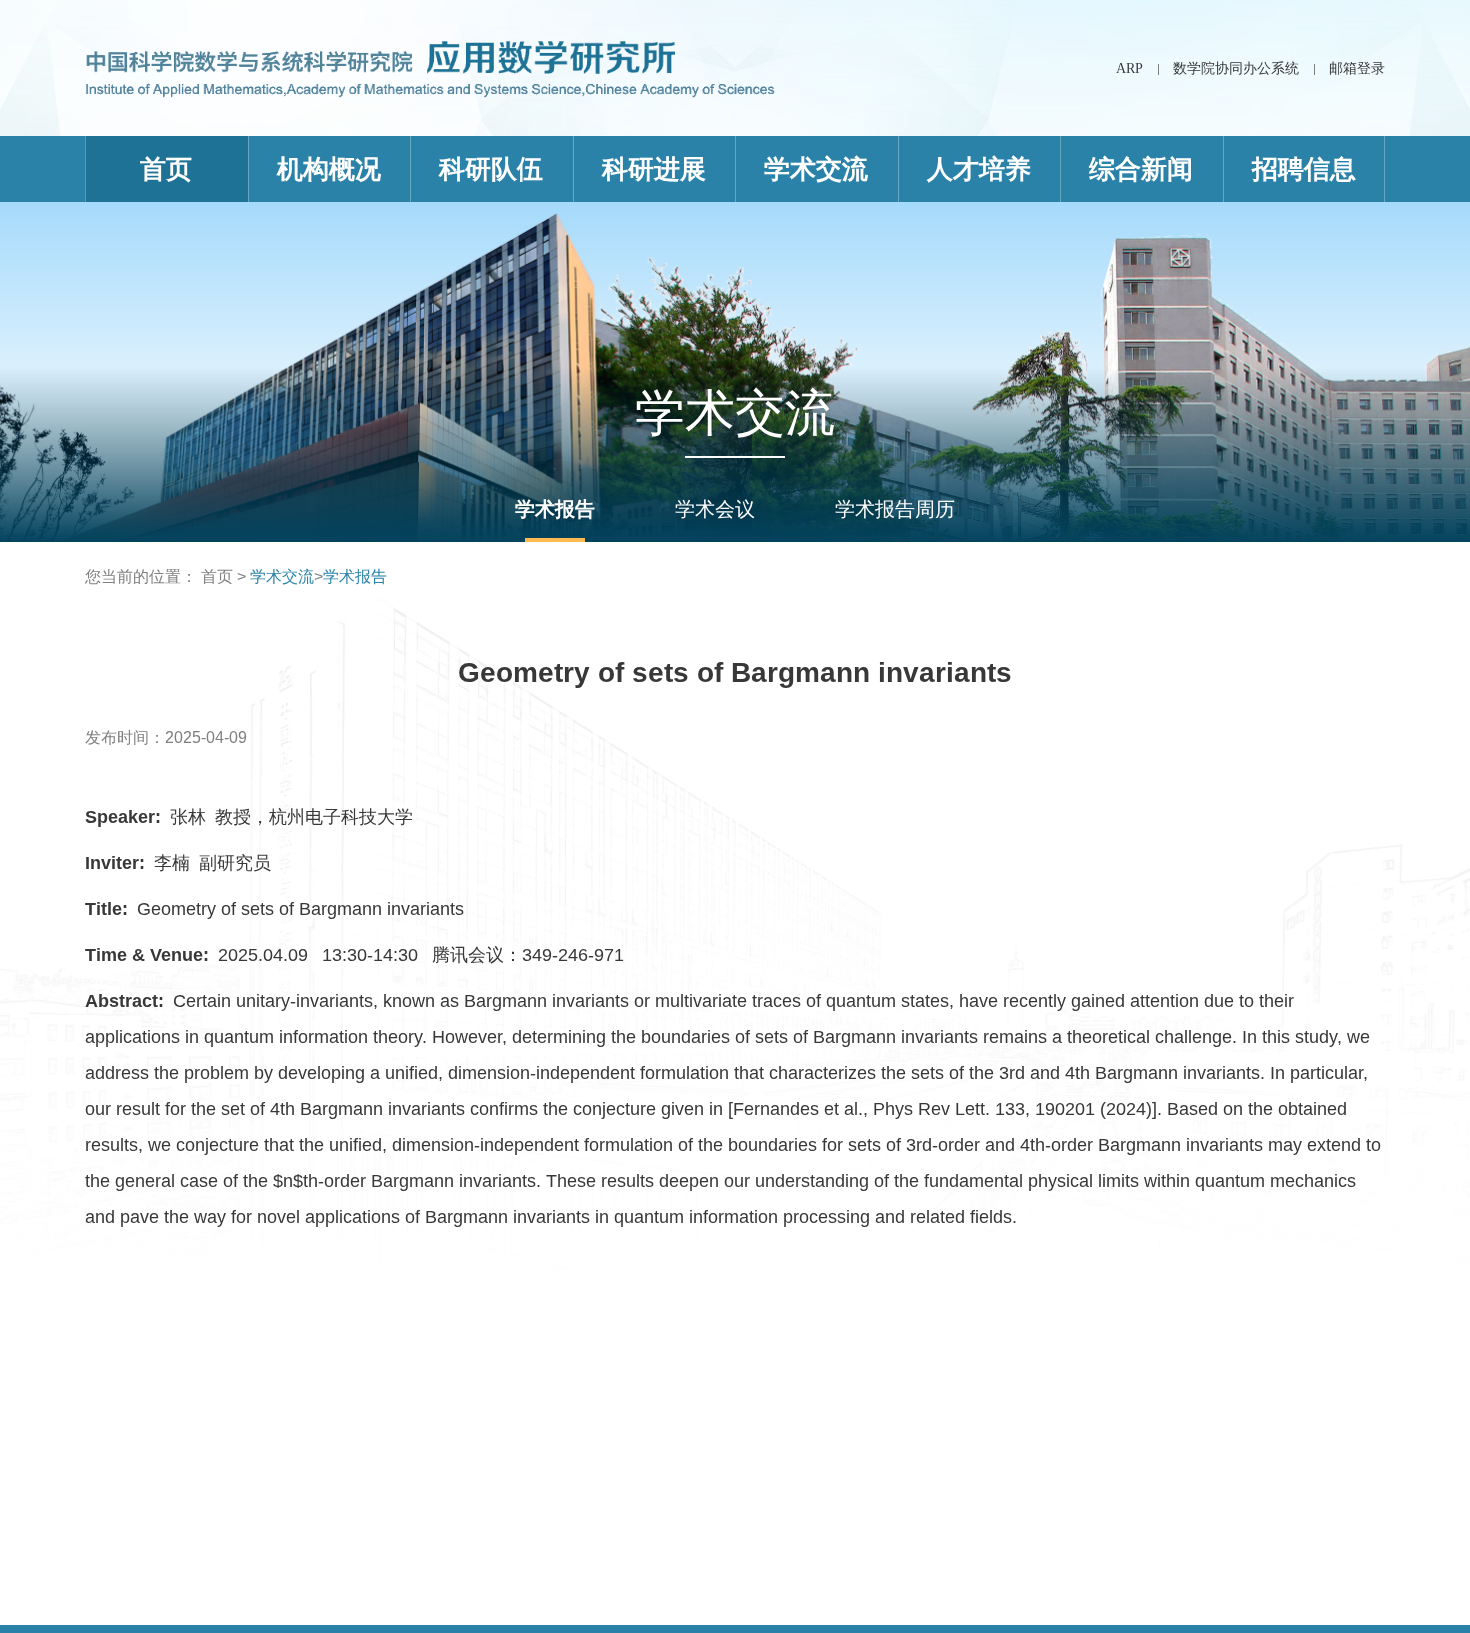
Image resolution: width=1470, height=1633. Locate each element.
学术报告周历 (895, 509)
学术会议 (715, 509)
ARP (1129, 68)
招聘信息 (1304, 169)
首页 (166, 169)
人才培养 (979, 169)
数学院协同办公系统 (1236, 68)
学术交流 (816, 169)
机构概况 (329, 169)
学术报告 (555, 509)
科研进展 (654, 169)
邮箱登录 (1357, 68)
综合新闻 (1141, 169)
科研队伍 (491, 169)
